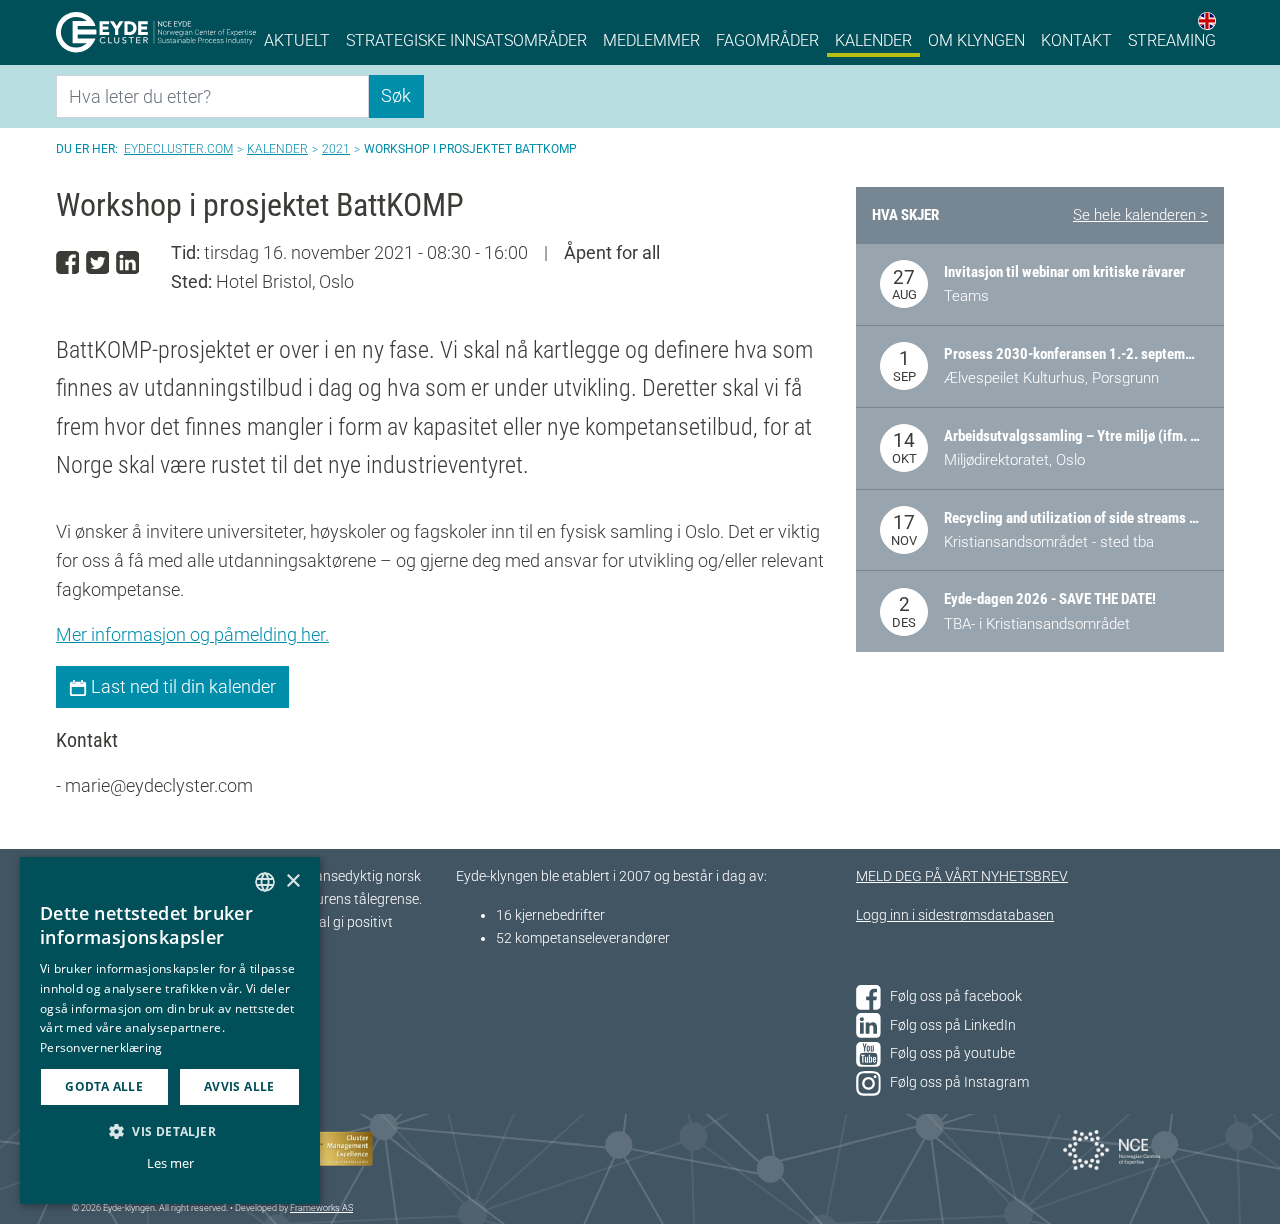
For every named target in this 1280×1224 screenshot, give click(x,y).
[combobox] (265, 882)
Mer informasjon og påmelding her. (192, 634)
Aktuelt (297, 40)
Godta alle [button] (104, 1086)
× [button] (292, 881)
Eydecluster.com (178, 149)
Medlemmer (651, 40)
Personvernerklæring (101, 1047)
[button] (170, 1131)
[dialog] (170, 1030)
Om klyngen (976, 40)
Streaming (1172, 40)
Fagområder (767, 40)
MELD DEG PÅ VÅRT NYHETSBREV (962, 876)
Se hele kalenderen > (1140, 215)
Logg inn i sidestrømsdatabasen (955, 915)
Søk (396, 95)
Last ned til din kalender (181, 686)
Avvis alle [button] (239, 1086)
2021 (336, 149)
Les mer (170, 1163)
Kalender (873, 40)
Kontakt (1076, 40)
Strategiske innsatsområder (466, 40)
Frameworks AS (321, 1208)
